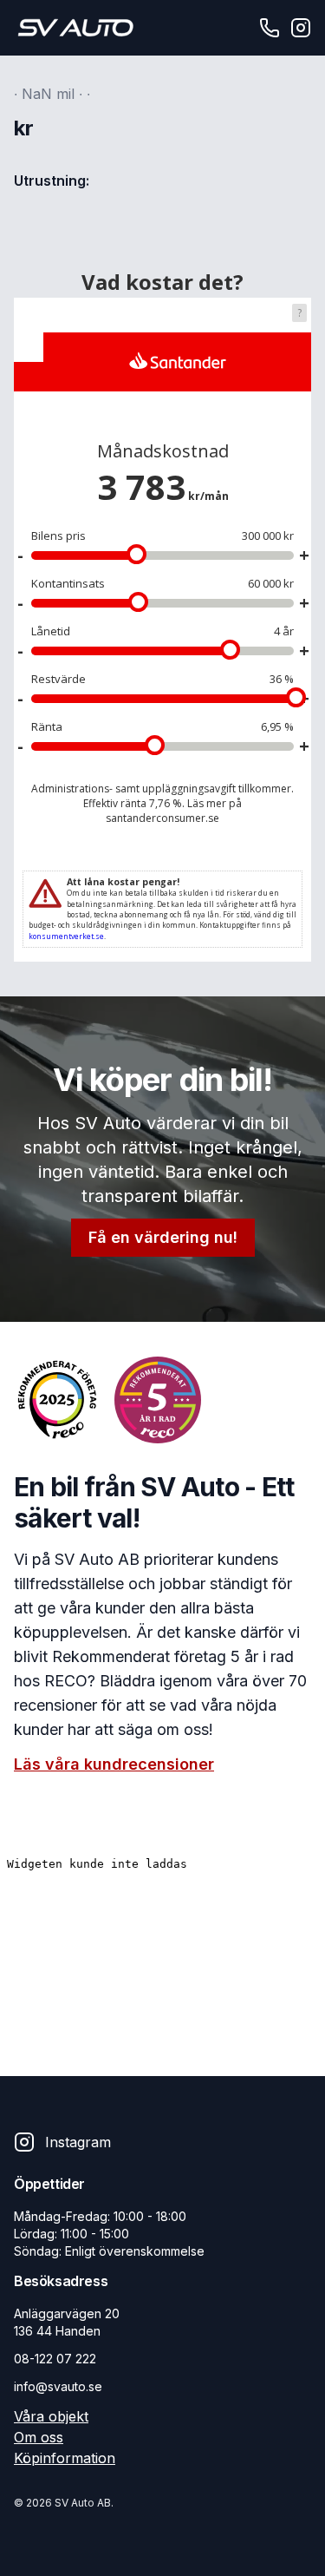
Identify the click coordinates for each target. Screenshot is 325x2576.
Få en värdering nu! (163, 1237)
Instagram (78, 2142)
